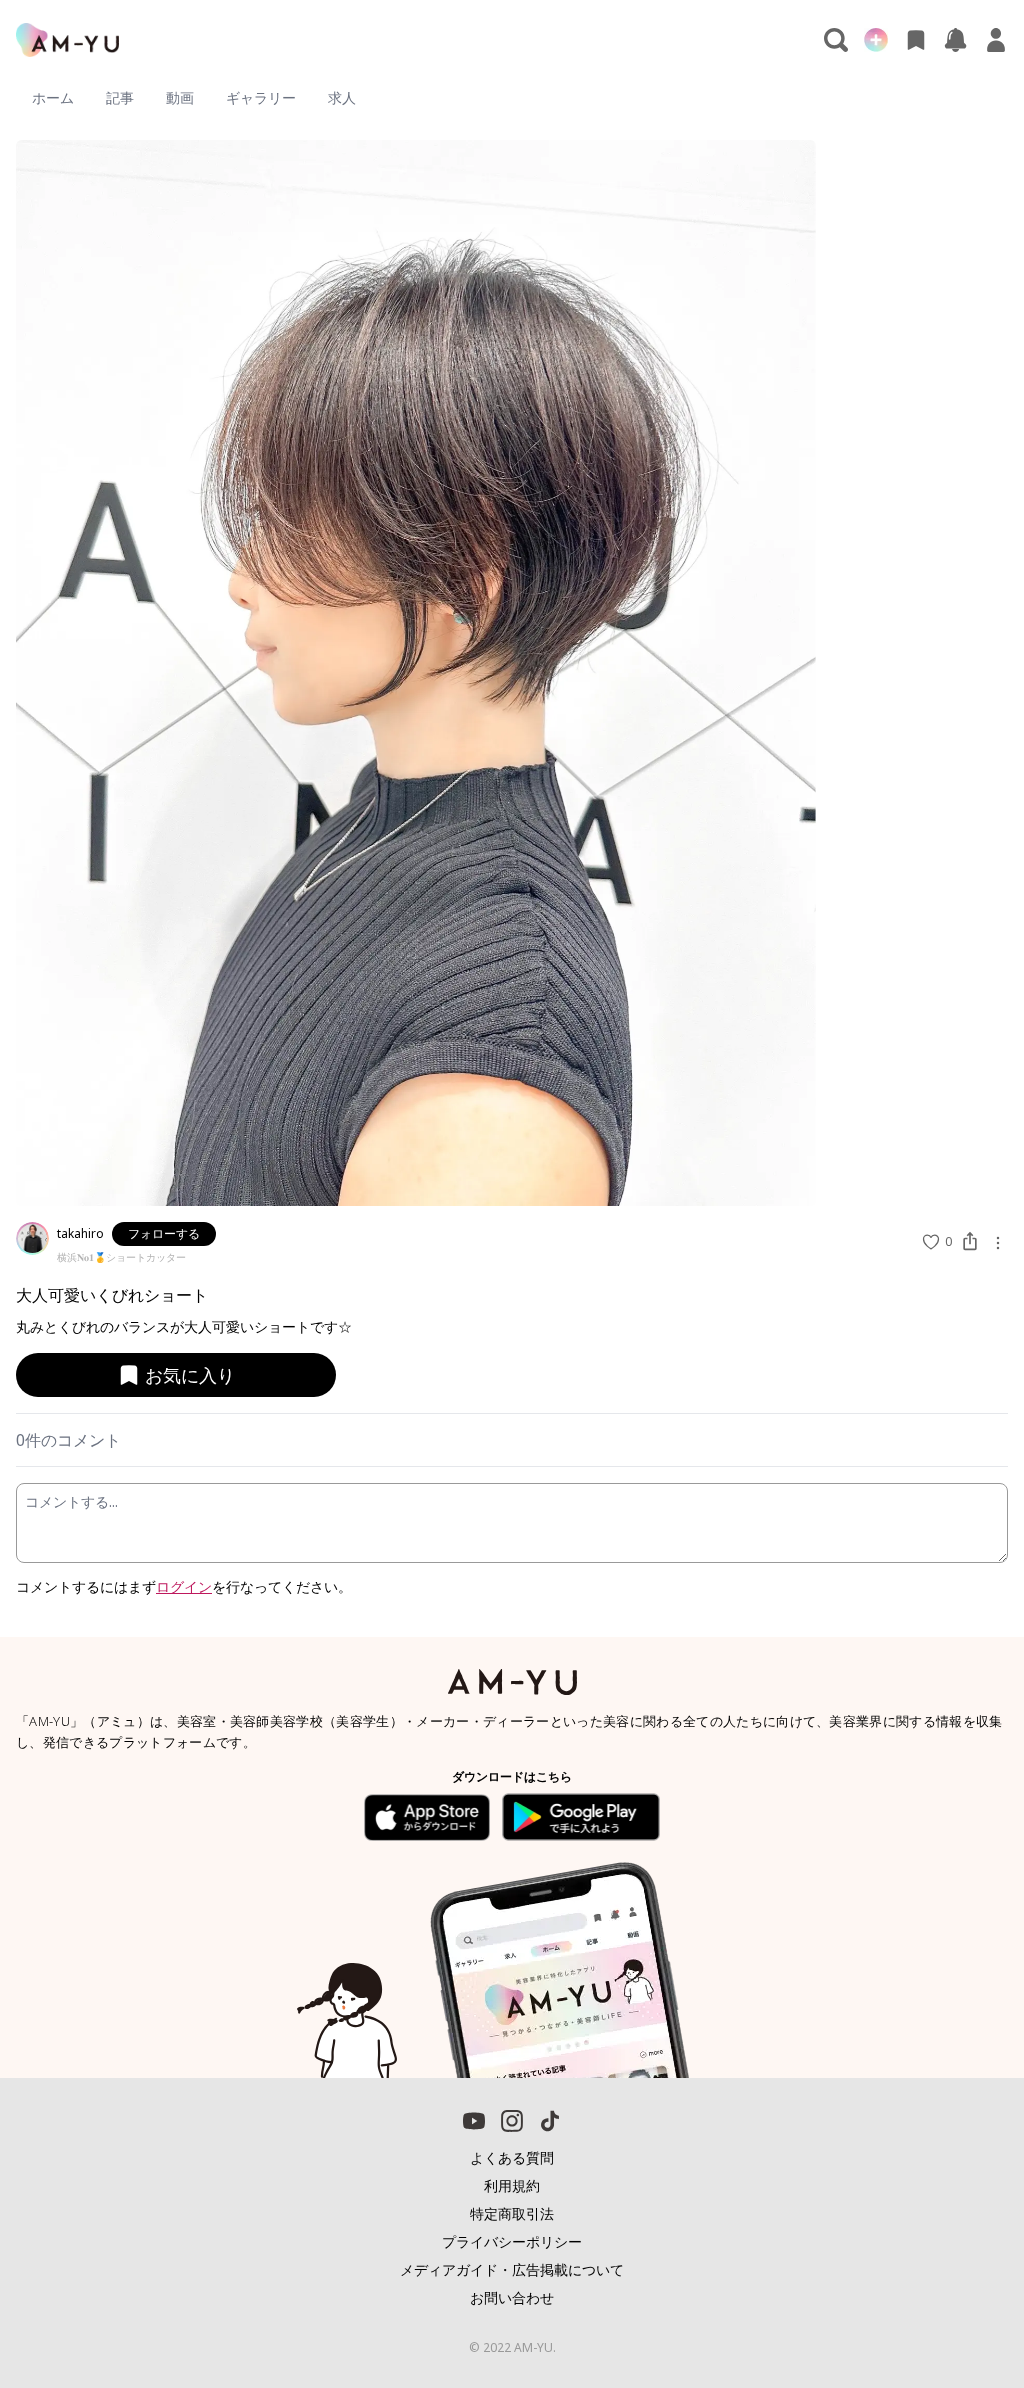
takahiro (80, 1233)
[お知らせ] (956, 40)
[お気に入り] (916, 40)
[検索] (836, 40)
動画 (180, 97)
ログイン (184, 1586)
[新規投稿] (876, 40)
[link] (964, 2313)
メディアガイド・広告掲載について (512, 2269)
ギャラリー (261, 97)
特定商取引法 (512, 2213)
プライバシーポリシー (512, 2241)
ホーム (53, 97)
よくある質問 (512, 2157)
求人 (342, 97)
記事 (120, 97)
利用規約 (512, 2185)
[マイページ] (996, 40)
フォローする (164, 1233)
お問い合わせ (512, 2297)
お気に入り (190, 1375)
